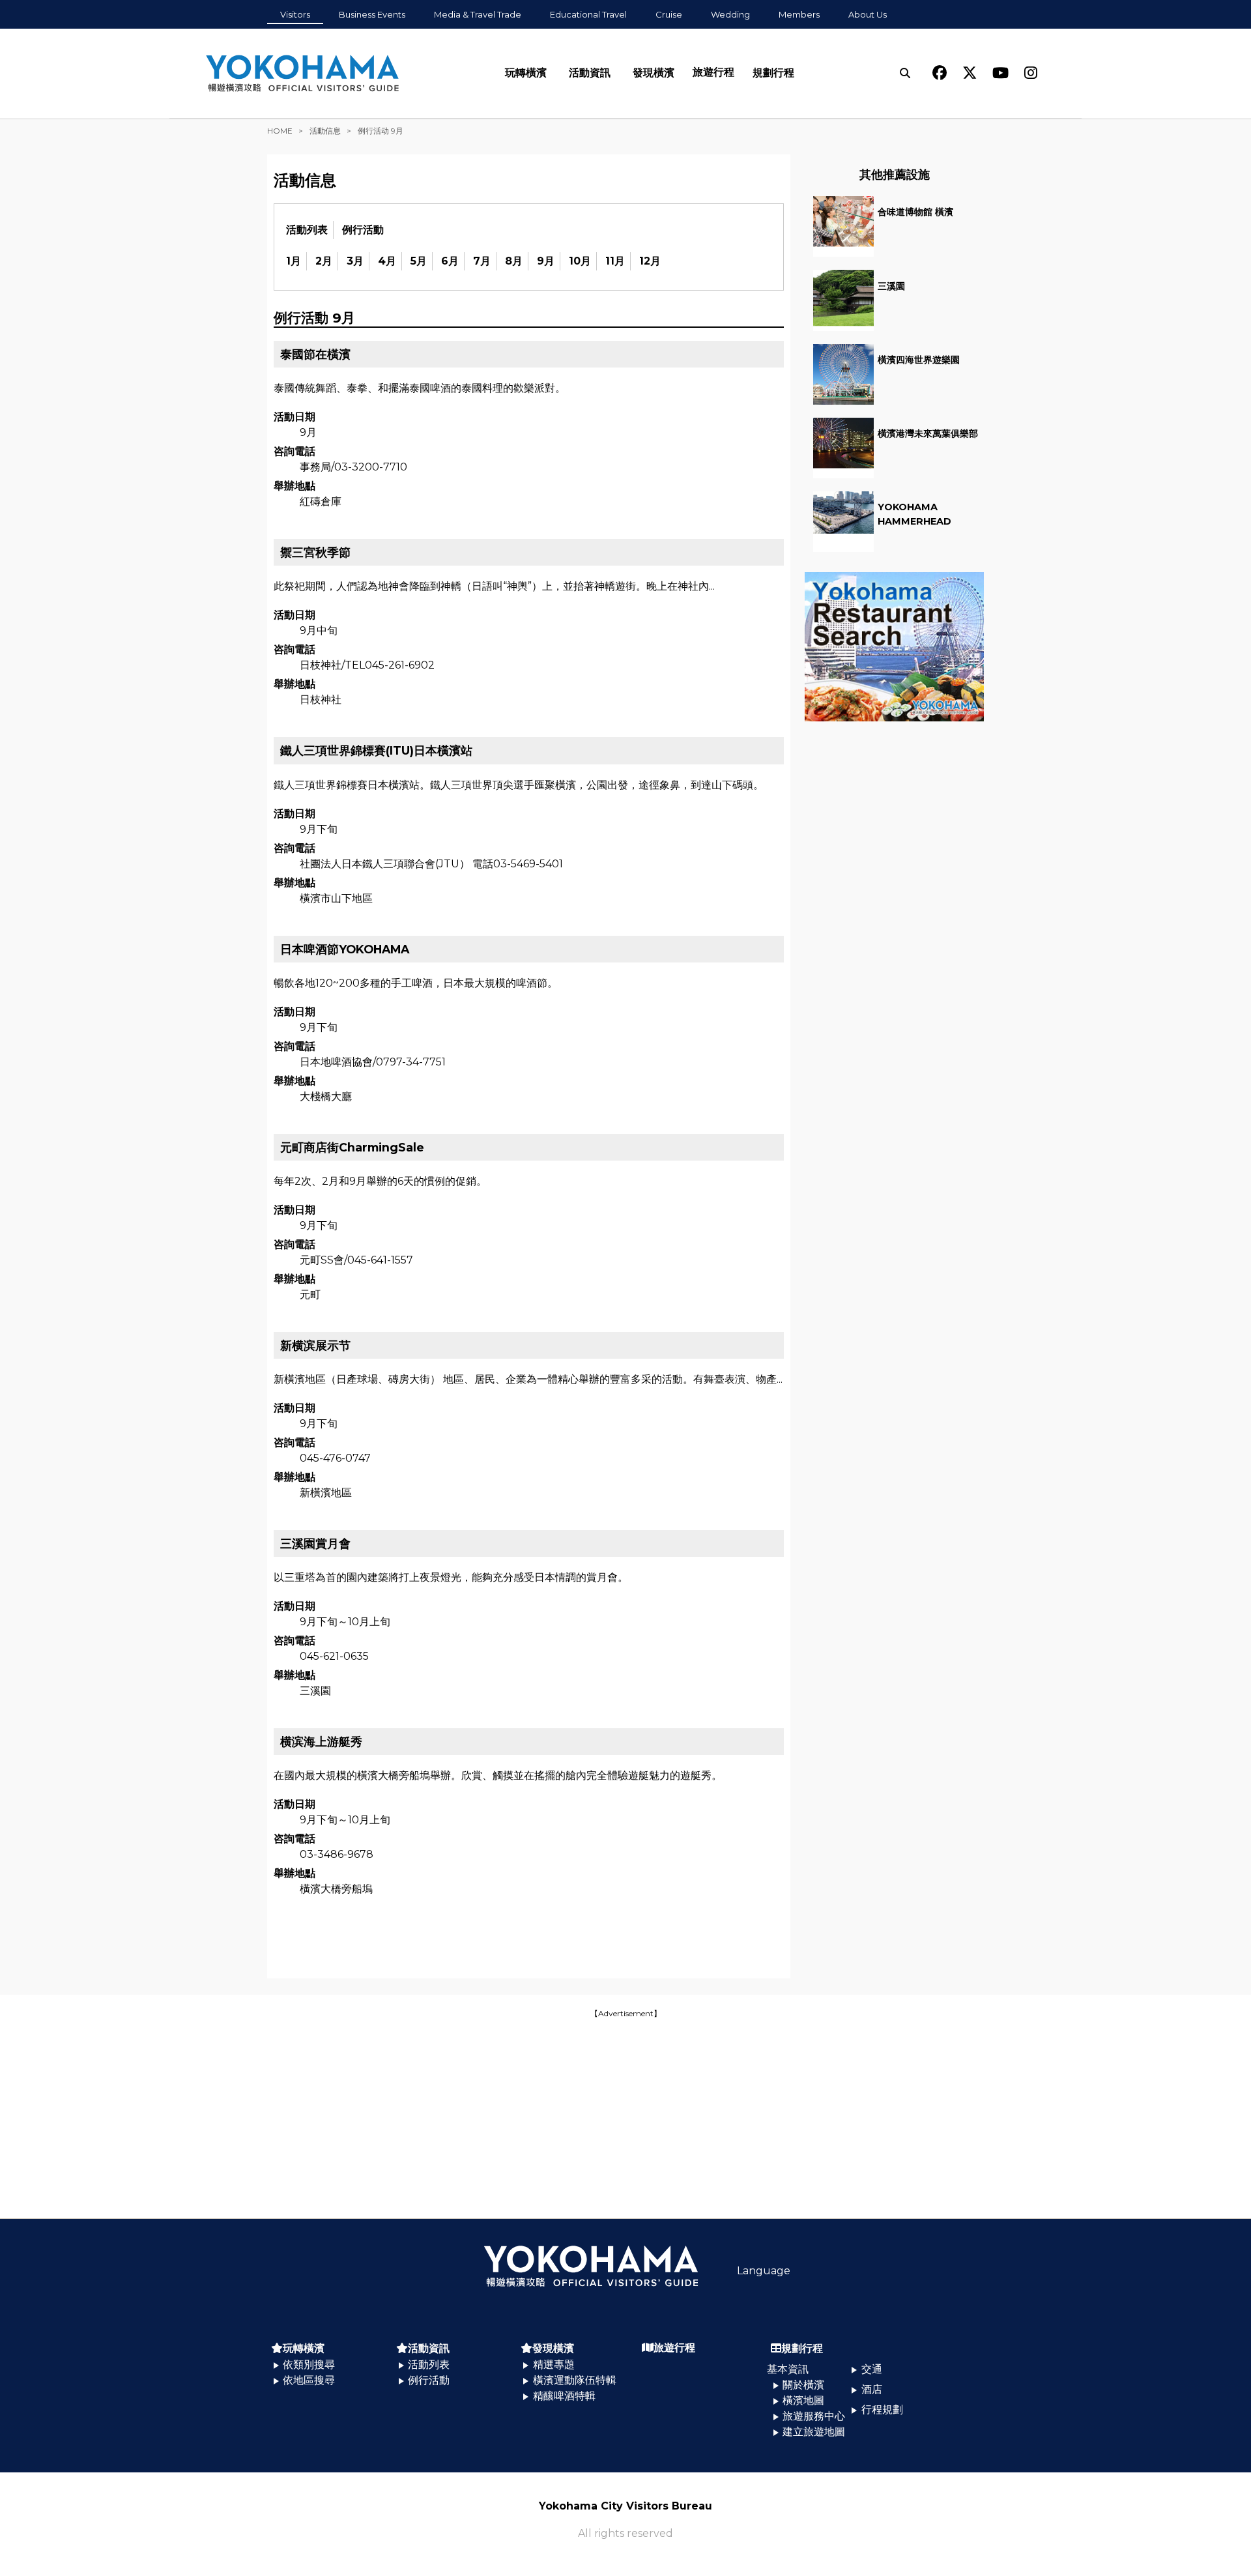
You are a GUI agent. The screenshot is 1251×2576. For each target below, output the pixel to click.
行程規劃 (882, 2410)
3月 (355, 261)
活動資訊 (590, 73)
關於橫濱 (803, 2385)
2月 (324, 261)
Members (799, 14)
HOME (280, 131)
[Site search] (905, 73)
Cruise (669, 14)
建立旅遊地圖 (814, 2432)
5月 (419, 261)
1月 (294, 261)
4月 (387, 261)
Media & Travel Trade (478, 14)
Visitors (295, 14)
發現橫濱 (654, 73)
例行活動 (363, 230)
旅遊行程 (713, 72)
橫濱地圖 (803, 2400)
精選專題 (554, 2365)
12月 (650, 261)
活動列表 (307, 230)
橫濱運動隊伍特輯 (575, 2380)
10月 (580, 261)
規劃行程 (773, 73)
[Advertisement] (625, 2112)
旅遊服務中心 (814, 2416)
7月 (482, 261)
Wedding (730, 14)
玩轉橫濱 (526, 73)
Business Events (372, 14)
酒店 (872, 2389)
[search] (905, 73)
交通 (872, 2369)
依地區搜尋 (309, 2380)
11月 (615, 261)
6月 (450, 261)
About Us (868, 14)
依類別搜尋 (309, 2365)
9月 (546, 261)
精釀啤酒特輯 (564, 2396)
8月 (514, 261)
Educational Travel (588, 14)
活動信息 (325, 131)
